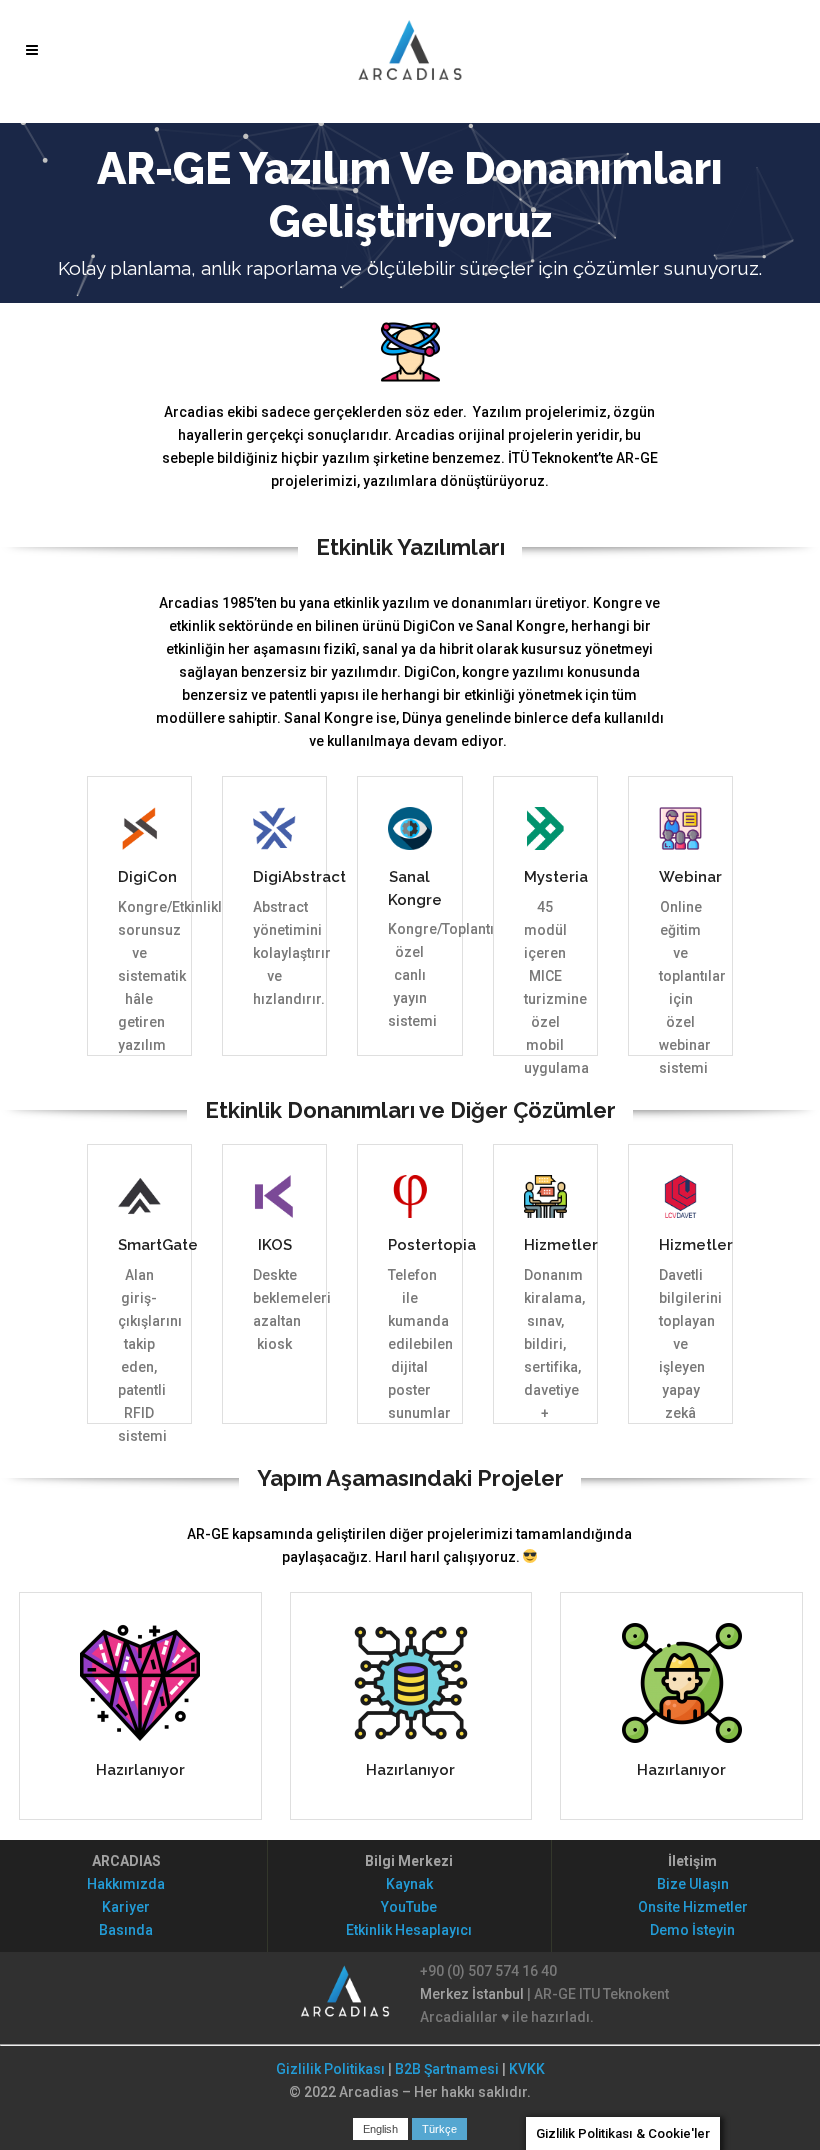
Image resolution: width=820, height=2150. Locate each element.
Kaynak (409, 1884)
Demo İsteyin (692, 1930)
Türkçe (439, 2129)
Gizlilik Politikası (330, 2069)
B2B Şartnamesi (447, 2069)
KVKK (527, 2069)
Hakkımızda (126, 1884)
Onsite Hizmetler (693, 1907)
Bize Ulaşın (693, 1884)
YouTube (409, 1907)
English (380, 2129)
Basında (126, 1930)
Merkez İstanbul (472, 1994)
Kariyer (126, 1907)
